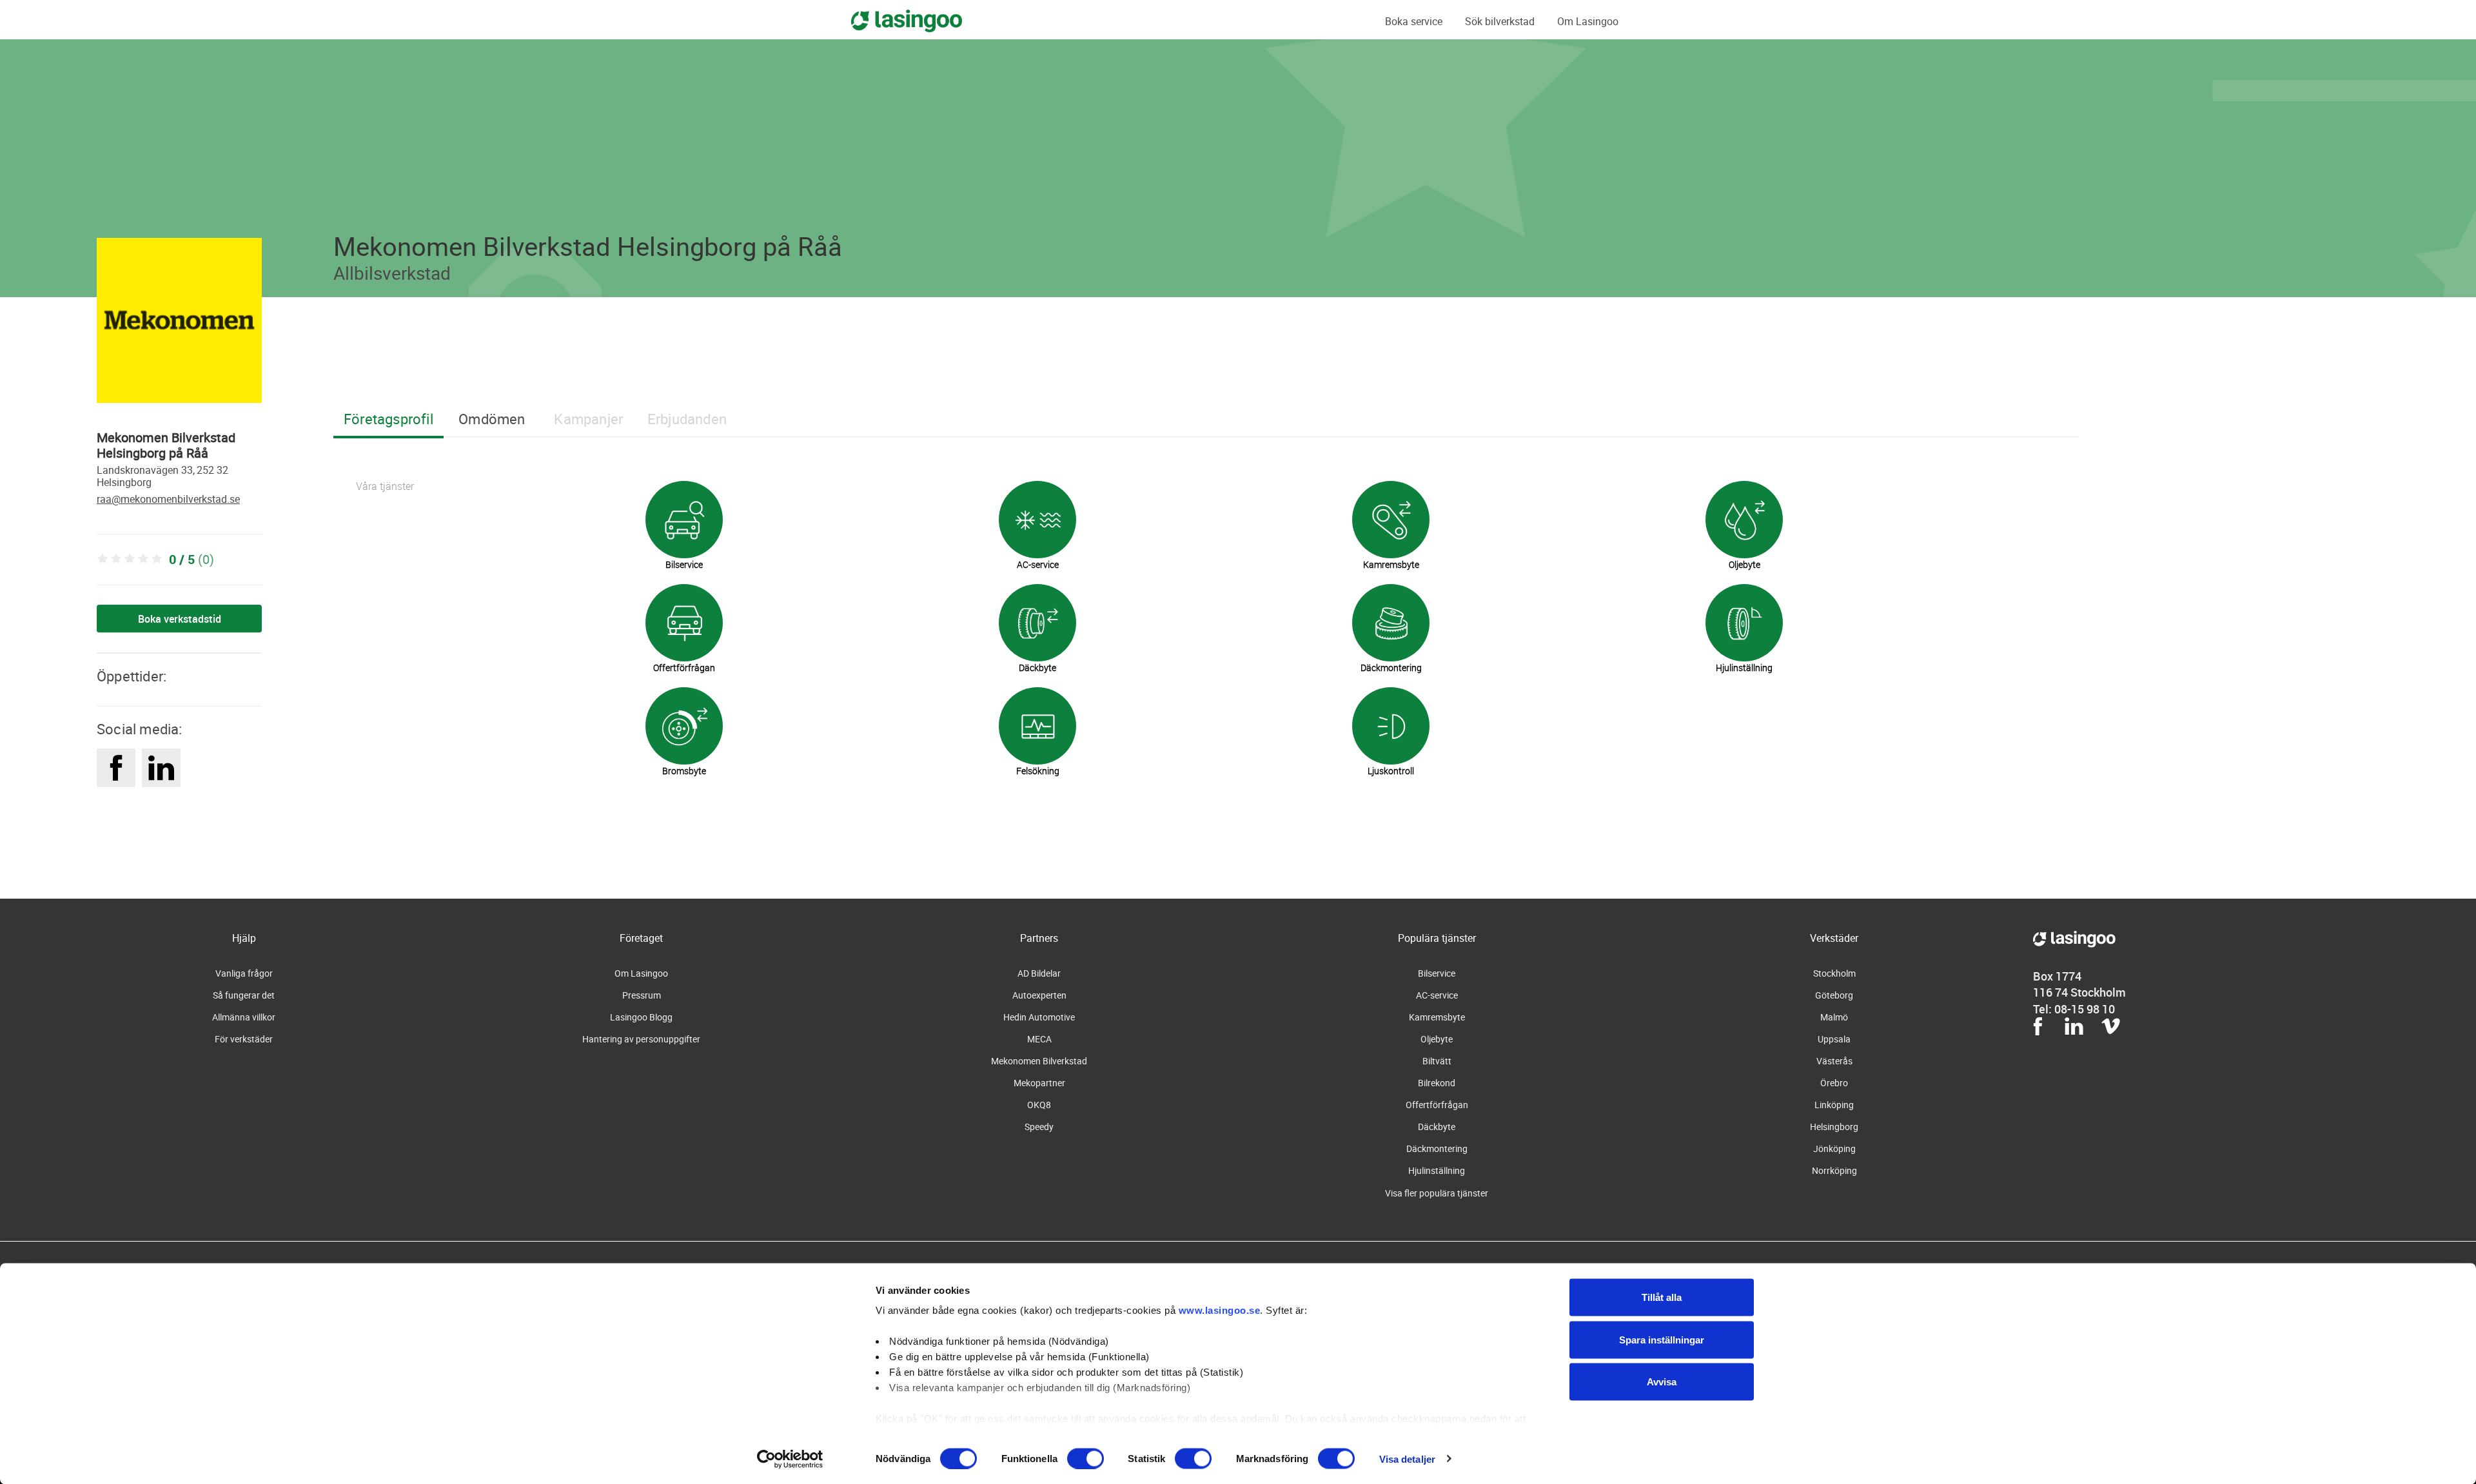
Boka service (1414, 21)
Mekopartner (1039, 1083)
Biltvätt (1437, 1061)
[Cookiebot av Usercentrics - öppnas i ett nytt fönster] (790, 1459)
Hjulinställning (1437, 1170)
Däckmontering (1437, 1148)
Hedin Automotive (1039, 1017)
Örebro (1834, 1083)
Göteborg (1834, 995)
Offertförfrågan (1437, 1105)
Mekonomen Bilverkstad (1039, 1061)
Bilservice (1437, 973)
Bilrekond (1437, 1083)
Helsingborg (124, 482)
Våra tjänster (385, 486)
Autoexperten (1039, 995)
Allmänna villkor (244, 1017)
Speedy (1039, 1127)
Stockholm (1834, 973)
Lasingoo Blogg (641, 1017)
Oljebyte (1437, 1039)
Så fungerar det (244, 995)
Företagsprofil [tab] (388, 419)
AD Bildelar (1039, 973)
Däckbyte (1437, 1127)
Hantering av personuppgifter (641, 1039)
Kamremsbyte (1437, 1017)
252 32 (212, 470)
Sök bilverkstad (1500, 21)
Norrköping (1834, 1170)
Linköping (1834, 1105)
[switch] (1086, 1458)
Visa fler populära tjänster (1437, 1193)
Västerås (1834, 1061)
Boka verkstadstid (180, 619)
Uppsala (1834, 1039)
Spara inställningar (1662, 1339)
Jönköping (1834, 1148)
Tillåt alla (1662, 1297)
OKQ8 (1039, 1105)
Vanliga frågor (244, 973)
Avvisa (1662, 1382)
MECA (1039, 1039)
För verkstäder (244, 1039)
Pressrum (642, 995)
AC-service (1437, 995)
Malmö (1834, 1017)
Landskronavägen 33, (146, 470)
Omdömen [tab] (492, 419)
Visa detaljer (1407, 1459)
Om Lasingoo (1588, 21)
